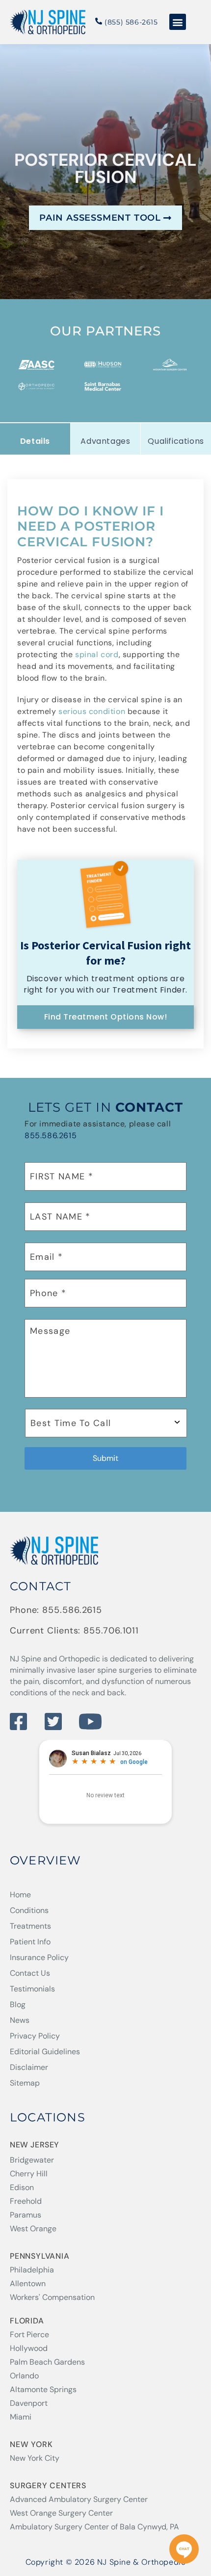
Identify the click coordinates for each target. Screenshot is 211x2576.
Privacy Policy (35, 2036)
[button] (178, 22)
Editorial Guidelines (45, 2052)
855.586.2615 (51, 1135)
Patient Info (30, 1942)
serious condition (92, 711)
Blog (18, 2004)
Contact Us (30, 1973)
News (20, 2020)
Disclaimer (29, 2067)
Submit (105, 1458)
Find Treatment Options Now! (106, 1017)
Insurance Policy (39, 1957)
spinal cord (97, 654)
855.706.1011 (111, 1631)
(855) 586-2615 (130, 22)
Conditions (29, 1910)
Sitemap (25, 2083)
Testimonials (32, 1989)
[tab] (35, 439)
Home (20, 1895)
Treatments (30, 1926)
